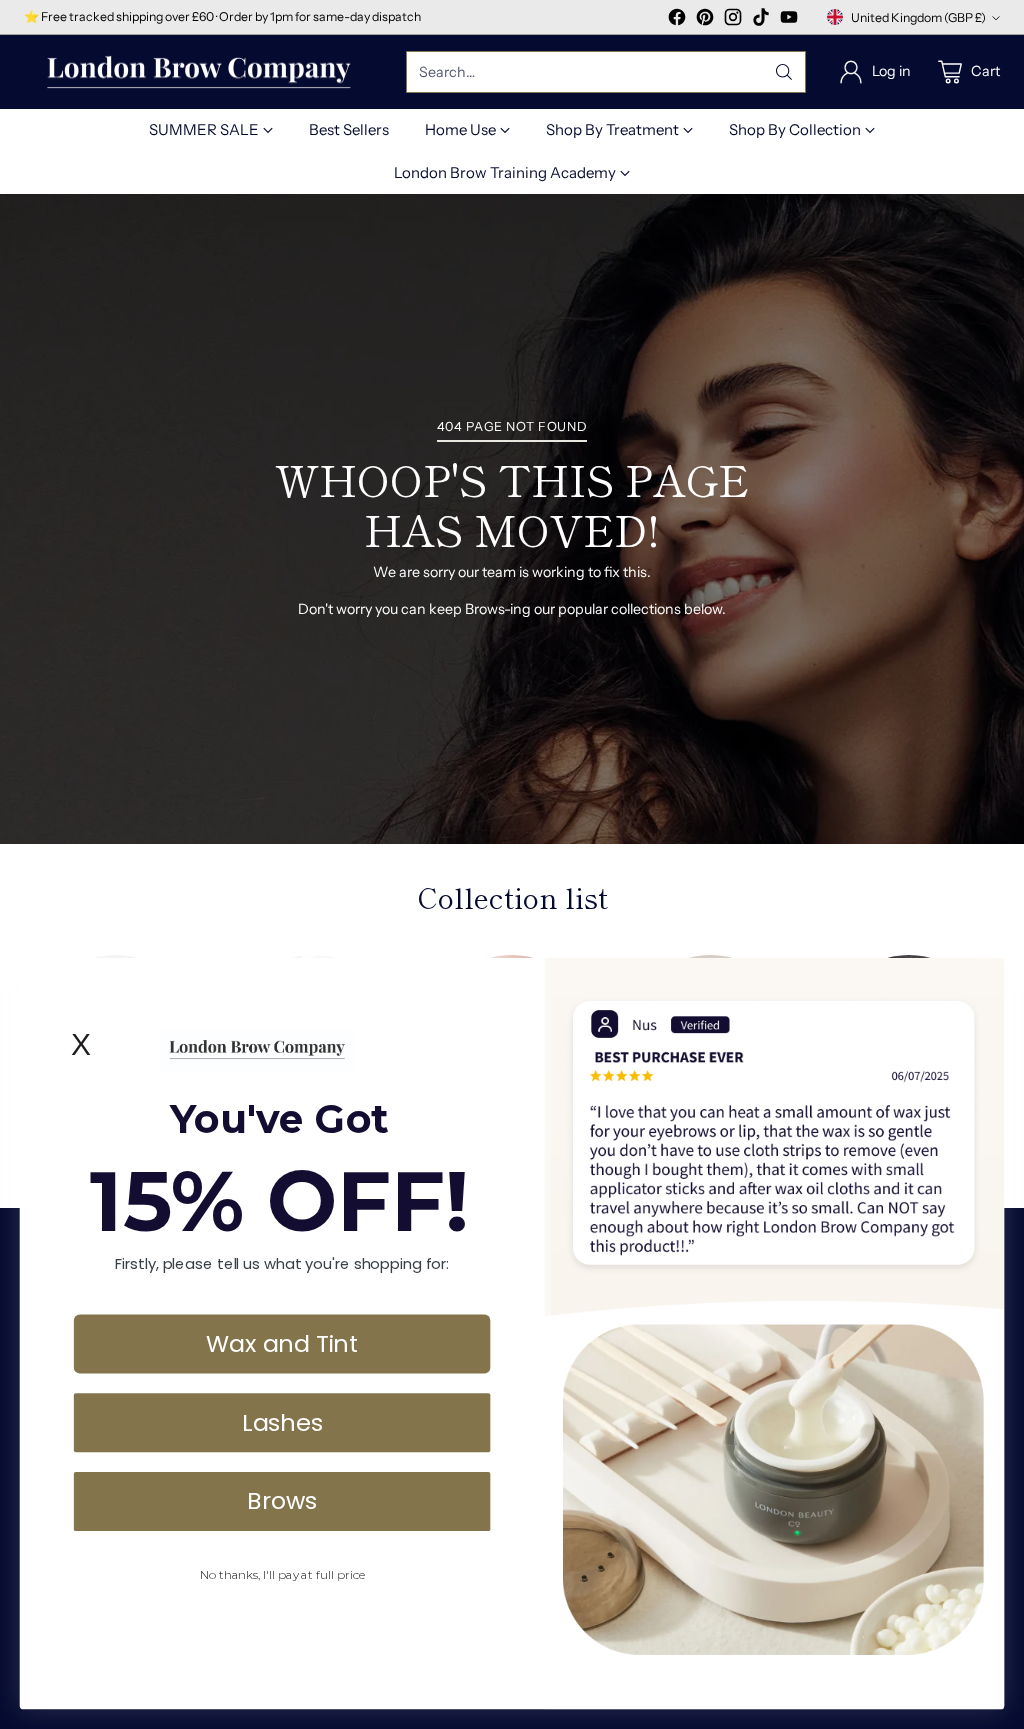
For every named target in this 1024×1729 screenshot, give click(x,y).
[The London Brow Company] (199, 72)
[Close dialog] (979, 982)
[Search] (784, 72)
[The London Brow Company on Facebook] (677, 20)
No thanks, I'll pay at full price (282, 1574)
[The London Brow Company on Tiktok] (761, 20)
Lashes (282, 1421)
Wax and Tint (282, 1343)
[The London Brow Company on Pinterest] (705, 20)
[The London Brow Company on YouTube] (789, 20)
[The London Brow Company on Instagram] (733, 20)
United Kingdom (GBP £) (918, 17)
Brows (282, 1500)
